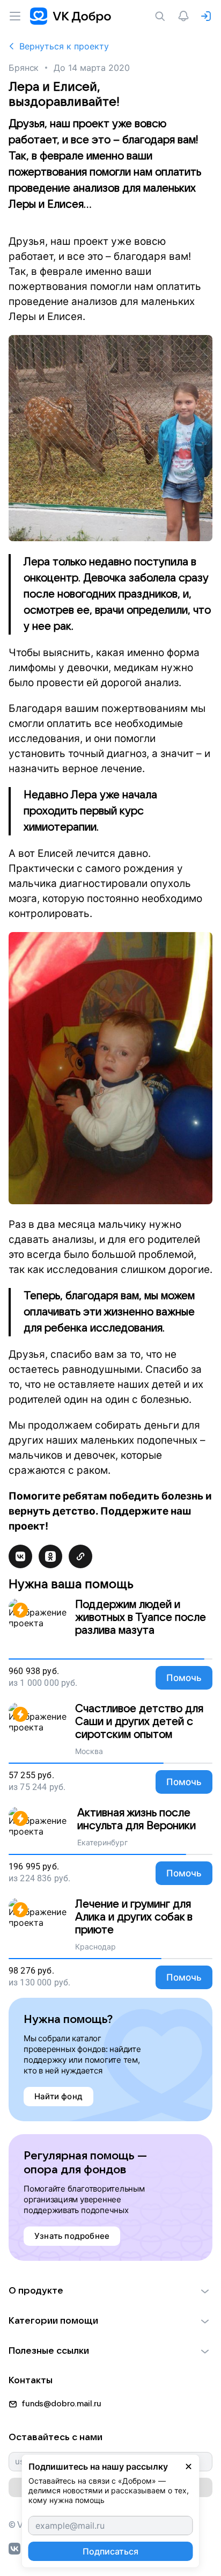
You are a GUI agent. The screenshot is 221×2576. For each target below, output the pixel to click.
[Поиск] (162, 16)
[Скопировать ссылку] (80, 1556)
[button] (110, 2291)
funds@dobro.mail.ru (61, 2404)
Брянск (24, 68)
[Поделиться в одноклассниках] (50, 1556)
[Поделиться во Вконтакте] (20, 1556)
